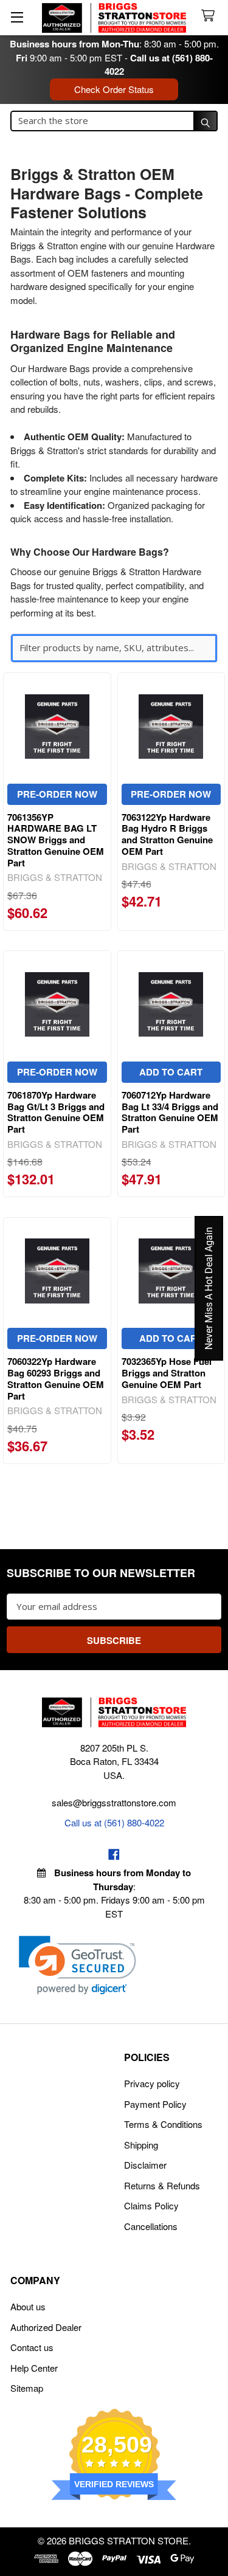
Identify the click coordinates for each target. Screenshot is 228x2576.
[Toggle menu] (17, 17)
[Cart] (210, 16)
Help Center (34, 2368)
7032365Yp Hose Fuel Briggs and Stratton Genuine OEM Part (167, 1373)
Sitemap (27, 2388)
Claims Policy (151, 2205)
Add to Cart (171, 1072)
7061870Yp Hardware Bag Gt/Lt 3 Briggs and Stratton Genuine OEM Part (56, 1112)
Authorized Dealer (46, 2327)
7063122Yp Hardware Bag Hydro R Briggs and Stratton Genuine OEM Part (167, 834)
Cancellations (151, 2226)
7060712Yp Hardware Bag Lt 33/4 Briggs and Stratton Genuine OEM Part (170, 1112)
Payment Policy (155, 2104)
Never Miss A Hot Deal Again (209, 1288)
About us (28, 2306)
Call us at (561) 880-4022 (114, 1822)
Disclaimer (145, 2165)
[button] (78, 1965)
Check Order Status (114, 89)
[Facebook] (114, 1855)
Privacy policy (152, 2083)
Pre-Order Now (57, 794)
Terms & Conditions (163, 2124)
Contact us (32, 2347)
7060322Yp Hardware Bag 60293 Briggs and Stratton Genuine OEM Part (56, 1378)
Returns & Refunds (162, 2185)
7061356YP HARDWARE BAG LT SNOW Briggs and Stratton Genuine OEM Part (56, 840)
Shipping (141, 2145)
